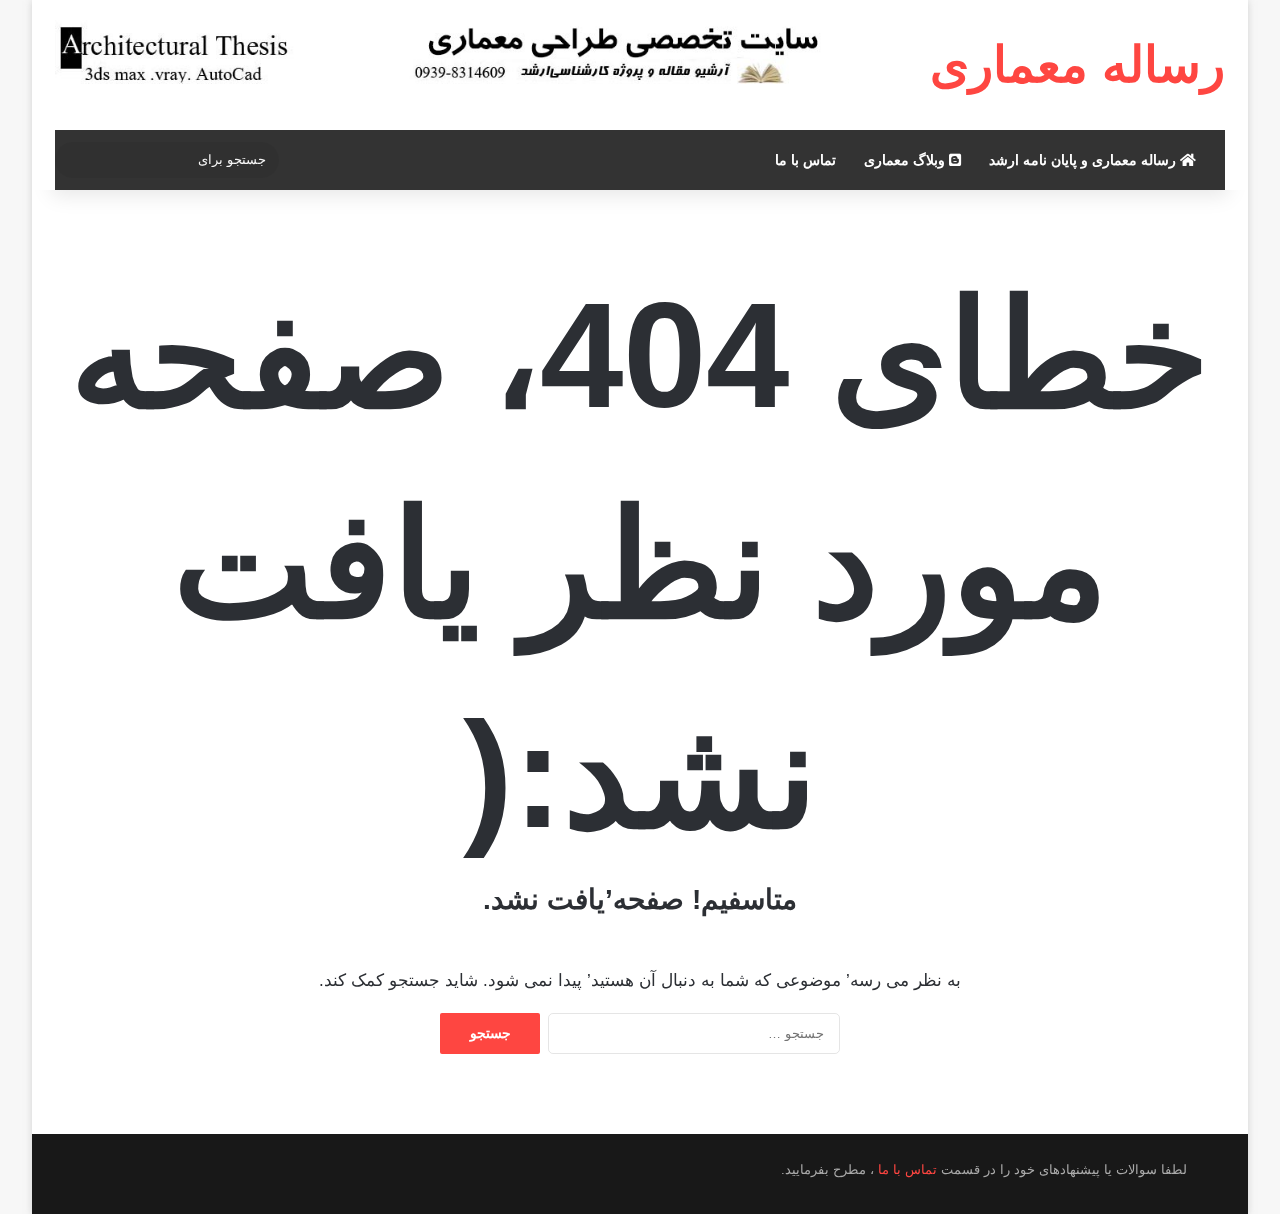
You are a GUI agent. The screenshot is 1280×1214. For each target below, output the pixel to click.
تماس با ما (805, 160)
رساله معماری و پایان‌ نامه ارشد (1084, 160)
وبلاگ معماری (906, 160)
